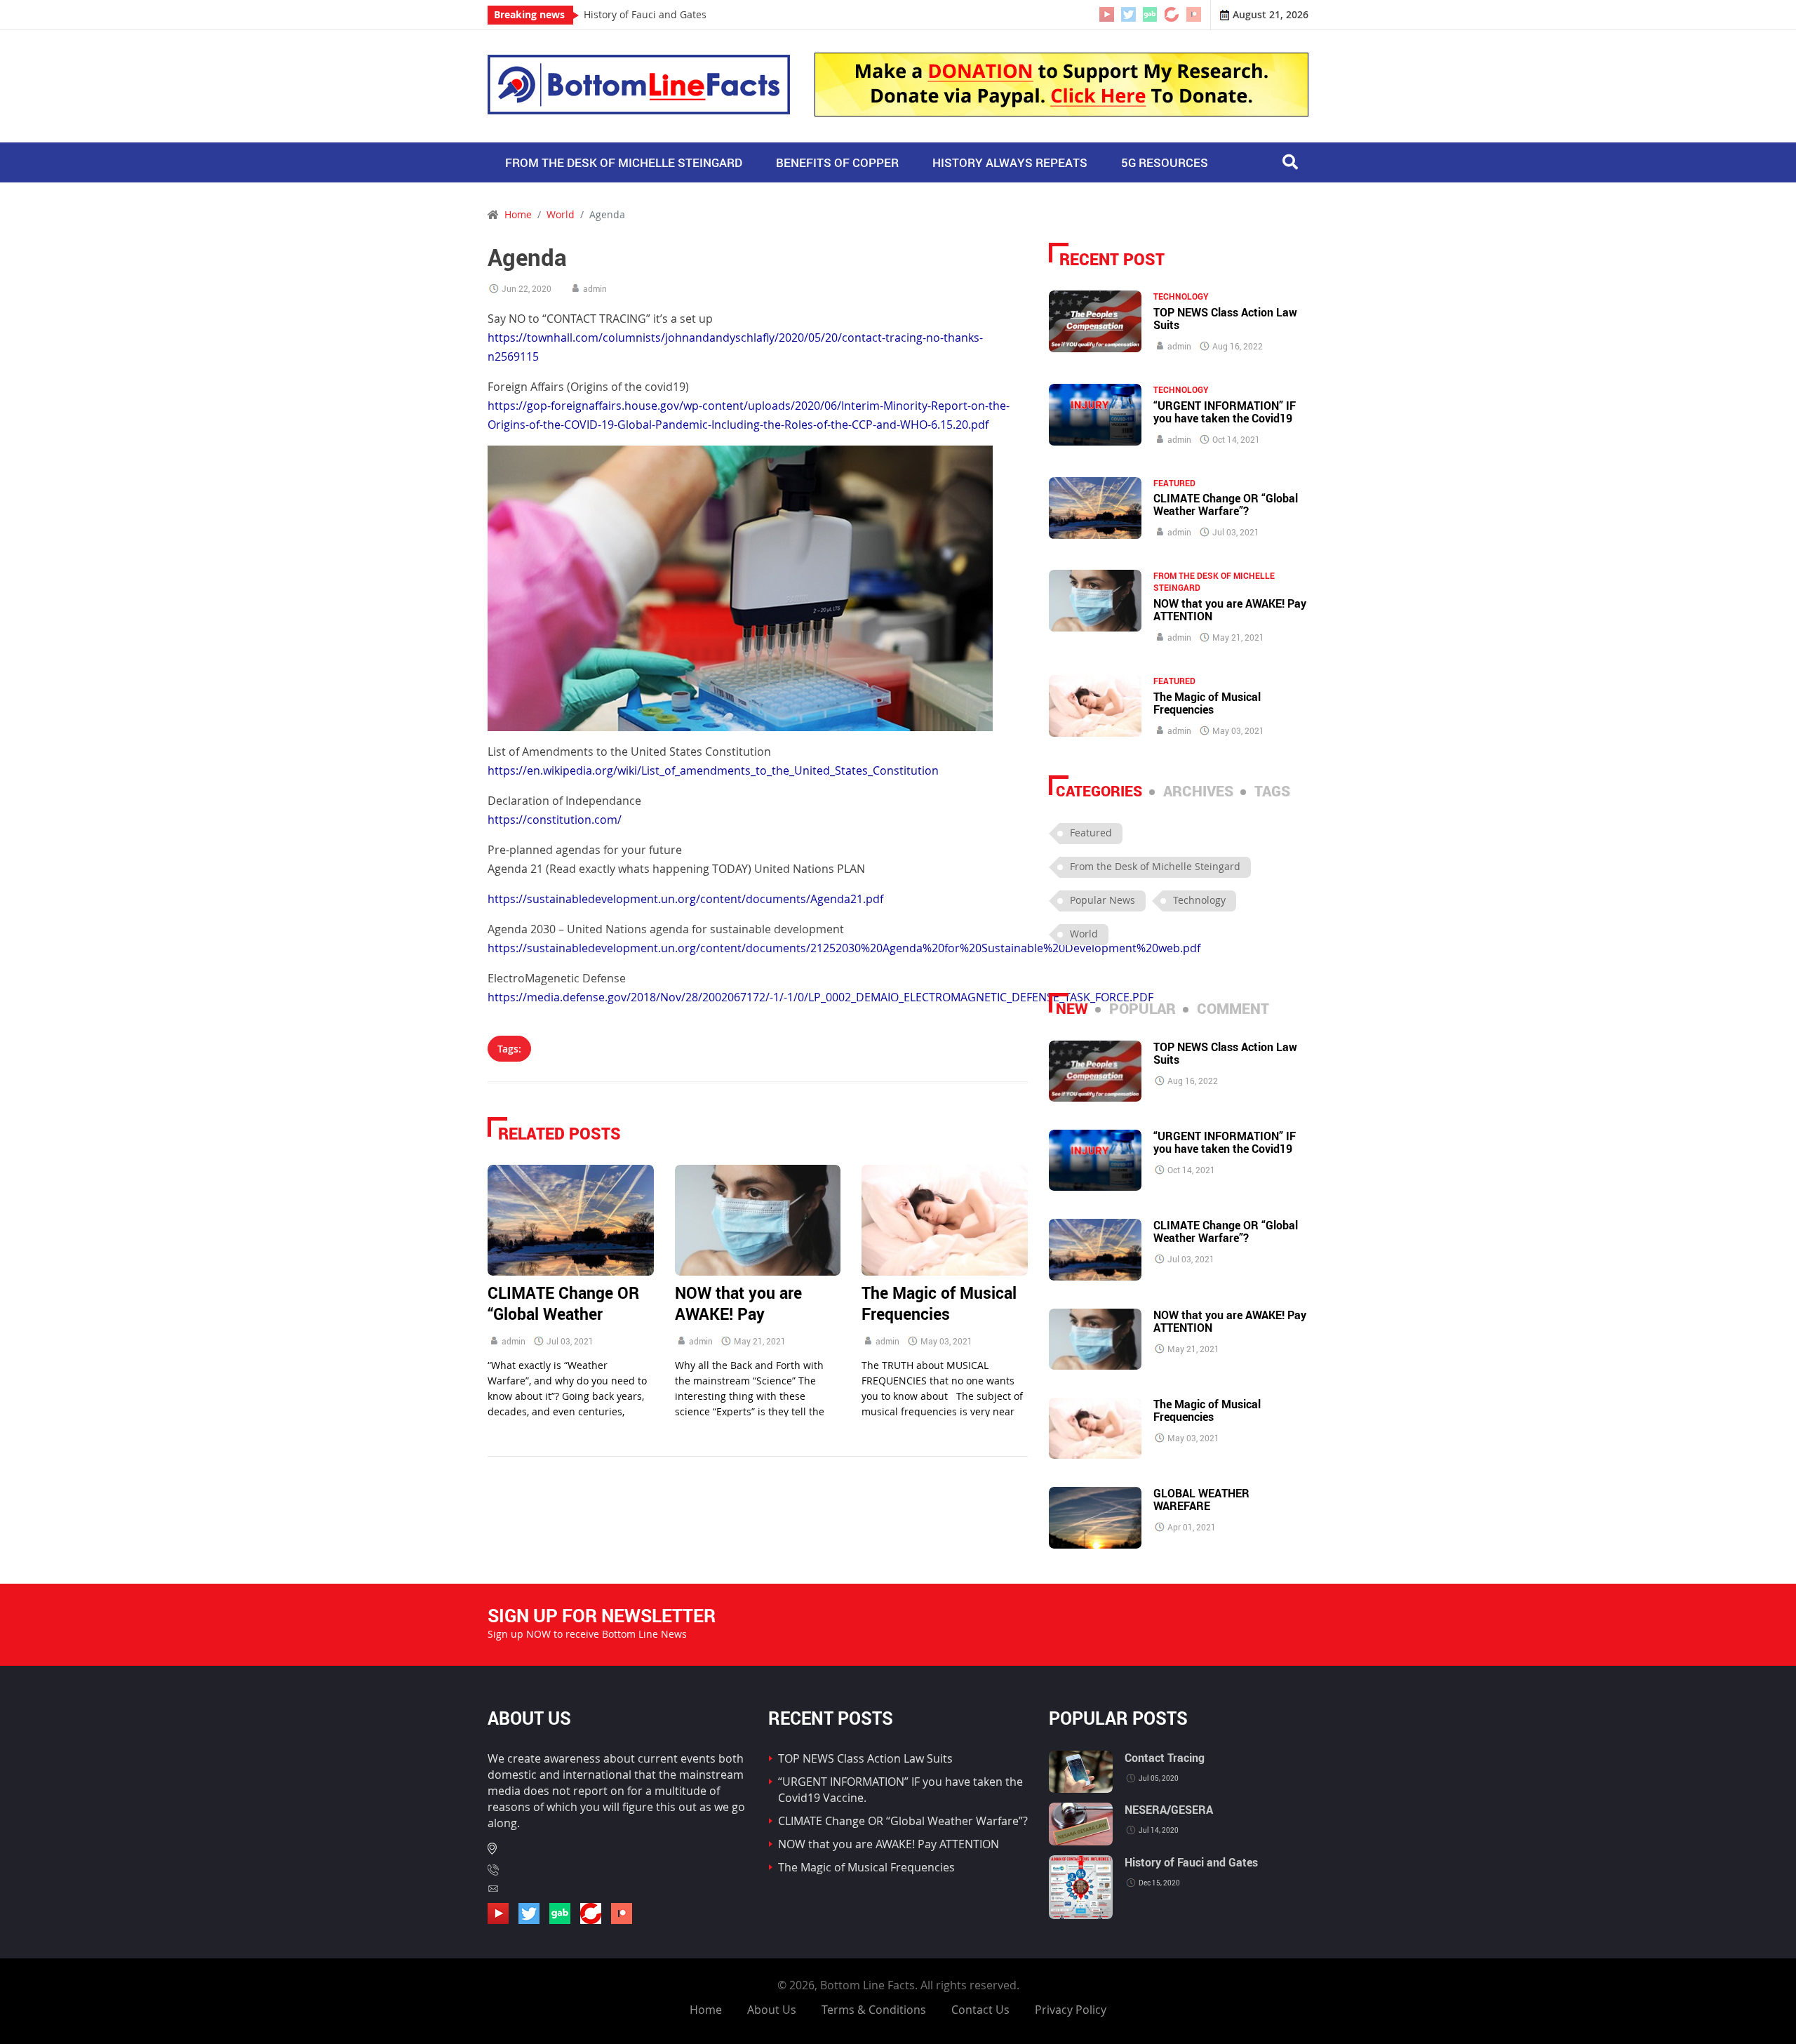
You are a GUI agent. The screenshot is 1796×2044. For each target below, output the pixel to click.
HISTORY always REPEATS (1010, 162)
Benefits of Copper (837, 162)
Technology (1181, 296)
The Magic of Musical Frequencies (939, 1303)
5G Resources (1165, 162)
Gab (1150, 14)
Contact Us (980, 2010)
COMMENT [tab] (1233, 1008)
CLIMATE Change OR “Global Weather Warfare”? (563, 1314)
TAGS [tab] (1272, 791)
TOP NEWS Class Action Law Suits (1225, 319)
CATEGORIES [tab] (1099, 791)
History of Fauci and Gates (645, 15)
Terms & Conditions (874, 2010)
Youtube (1107, 14)
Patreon (1194, 14)
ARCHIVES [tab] (1198, 791)
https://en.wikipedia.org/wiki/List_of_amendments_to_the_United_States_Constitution (713, 770)
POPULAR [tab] (1142, 1008)
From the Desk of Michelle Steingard (624, 162)
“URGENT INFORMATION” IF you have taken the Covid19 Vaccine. (1225, 418)
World (561, 215)
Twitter (1128, 14)
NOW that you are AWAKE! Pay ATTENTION (738, 1314)
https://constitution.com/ (555, 820)
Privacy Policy (1071, 2010)
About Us (772, 2010)
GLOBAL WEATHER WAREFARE (1201, 1499)
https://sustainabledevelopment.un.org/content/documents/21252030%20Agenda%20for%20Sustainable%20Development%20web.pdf (844, 948)
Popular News (1103, 900)
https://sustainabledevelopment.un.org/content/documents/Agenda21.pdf (685, 899)
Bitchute (1172, 14)
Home (706, 2010)
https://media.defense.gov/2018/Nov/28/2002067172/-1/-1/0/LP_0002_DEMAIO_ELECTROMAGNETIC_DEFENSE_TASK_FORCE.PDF (820, 997)
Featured (1174, 483)
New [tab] (1072, 1008)
